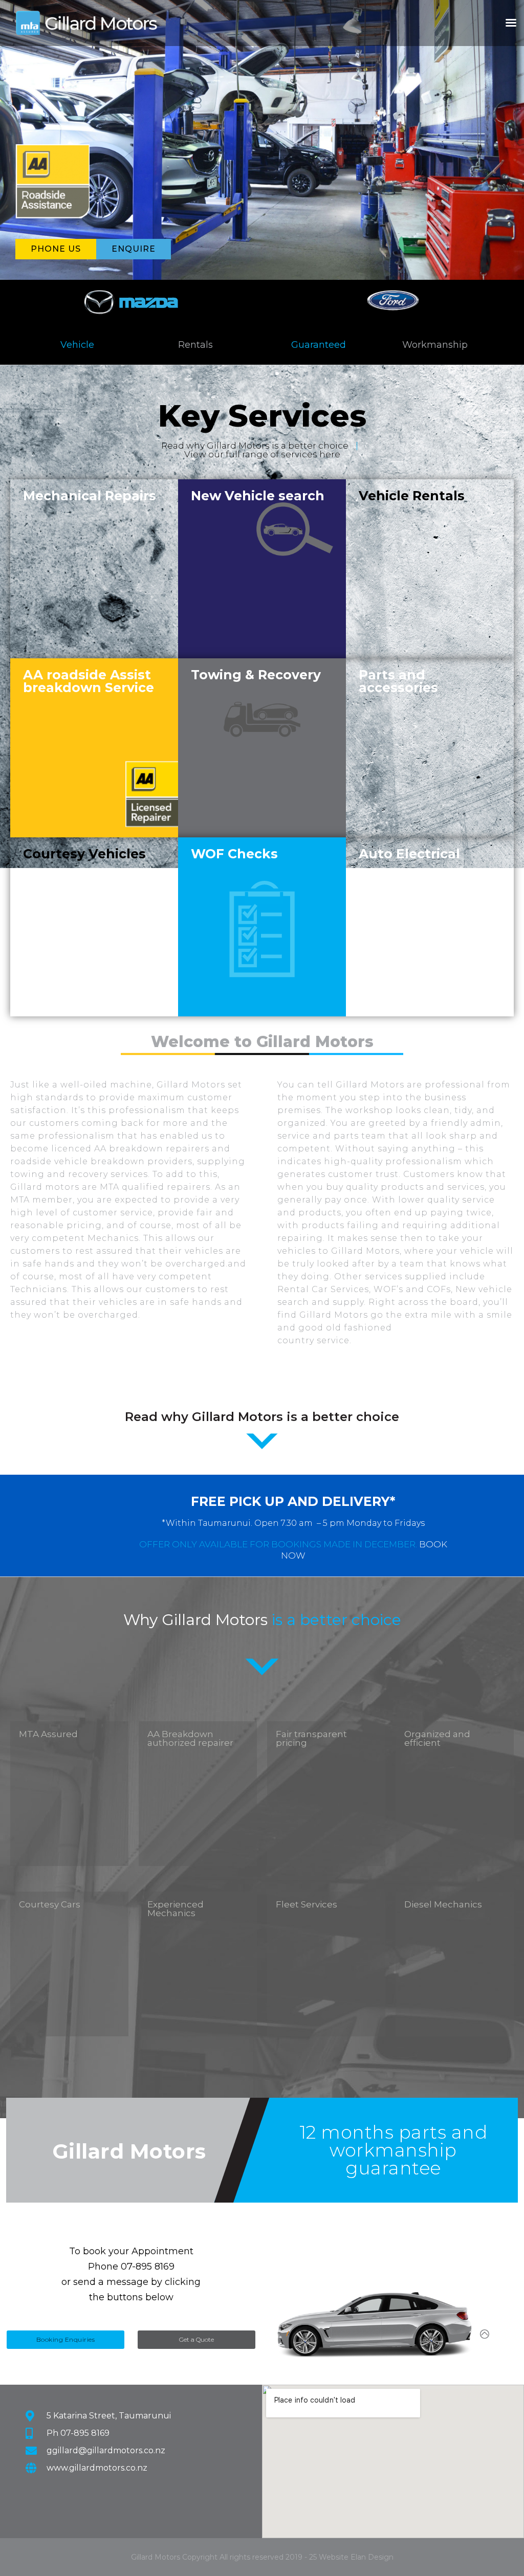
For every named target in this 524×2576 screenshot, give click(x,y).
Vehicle (77, 345)
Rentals (195, 345)
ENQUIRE (134, 249)
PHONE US (56, 249)
